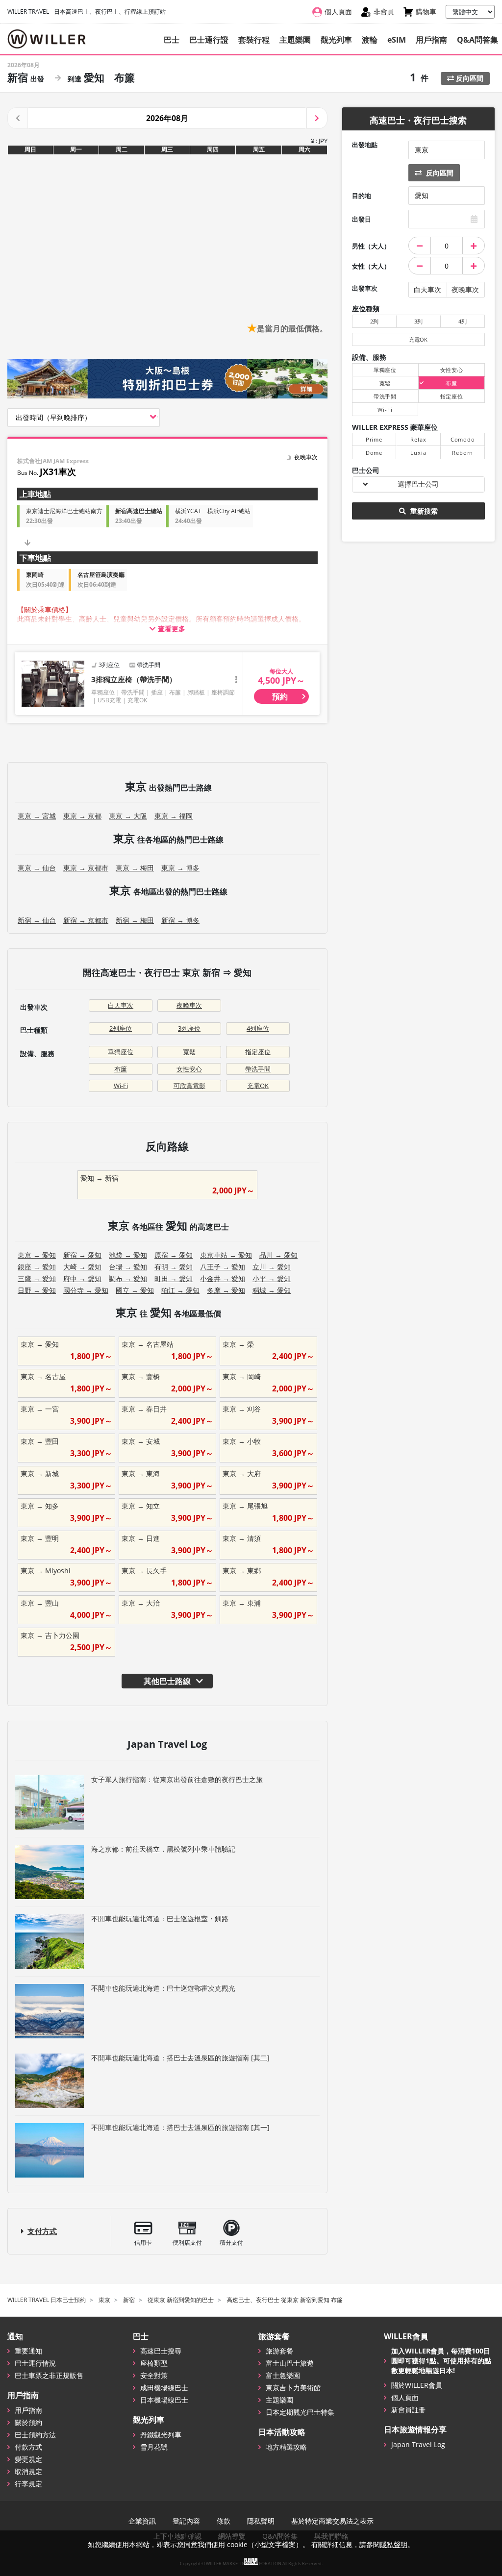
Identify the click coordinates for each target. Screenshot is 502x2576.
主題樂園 (295, 40)
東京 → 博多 (180, 868)
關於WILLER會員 (417, 2385)
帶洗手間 (258, 1069)
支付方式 (42, 2231)
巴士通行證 (209, 40)
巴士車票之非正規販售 (49, 2375)
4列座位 (258, 1028)
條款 (224, 2521)
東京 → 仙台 (37, 868)
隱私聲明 (261, 2521)
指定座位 (258, 1052)
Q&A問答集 (477, 40)
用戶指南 (431, 40)
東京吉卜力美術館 (293, 2388)
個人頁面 (405, 2397)
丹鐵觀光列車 (161, 2435)
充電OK (258, 1086)
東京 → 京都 (82, 816)
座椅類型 (154, 2363)
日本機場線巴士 (164, 2400)
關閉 (251, 2561)
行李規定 (28, 2484)
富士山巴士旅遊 (290, 2363)
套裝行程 (254, 40)
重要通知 (28, 2351)
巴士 (172, 40)
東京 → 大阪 (128, 816)
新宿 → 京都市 (86, 920)
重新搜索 (423, 511)
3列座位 (189, 1028)
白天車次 (121, 1005)
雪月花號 (154, 2447)
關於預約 (28, 2422)
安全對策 (154, 2375)
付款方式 (28, 2447)
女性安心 (189, 1069)
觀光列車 (336, 40)
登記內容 (186, 2521)
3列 (418, 321)
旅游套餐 (279, 2351)
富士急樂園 (283, 2375)
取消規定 (28, 2471)
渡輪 (370, 40)
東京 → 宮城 (37, 816)
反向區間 (469, 78)
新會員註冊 (408, 2410)
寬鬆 (189, 1052)
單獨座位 (121, 1052)
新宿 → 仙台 (37, 920)
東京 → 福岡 (174, 816)
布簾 (121, 1069)
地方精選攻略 (286, 2447)
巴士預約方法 (35, 2435)
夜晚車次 (189, 1005)
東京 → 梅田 (135, 868)
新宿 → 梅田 (135, 920)
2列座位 (121, 1028)
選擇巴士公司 (418, 484)
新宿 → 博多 (180, 920)
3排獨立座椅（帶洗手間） (134, 679)
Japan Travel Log (418, 2444)
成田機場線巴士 (164, 2388)
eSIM (397, 40)
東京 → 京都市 (86, 868)
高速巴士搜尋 (161, 2351)
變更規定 (28, 2459)
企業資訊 (142, 2521)
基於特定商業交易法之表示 (332, 2521)
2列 (374, 321)
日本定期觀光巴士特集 (300, 2412)
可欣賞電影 (189, 1086)
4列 (463, 321)
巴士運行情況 (35, 2363)
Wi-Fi (121, 1086)
